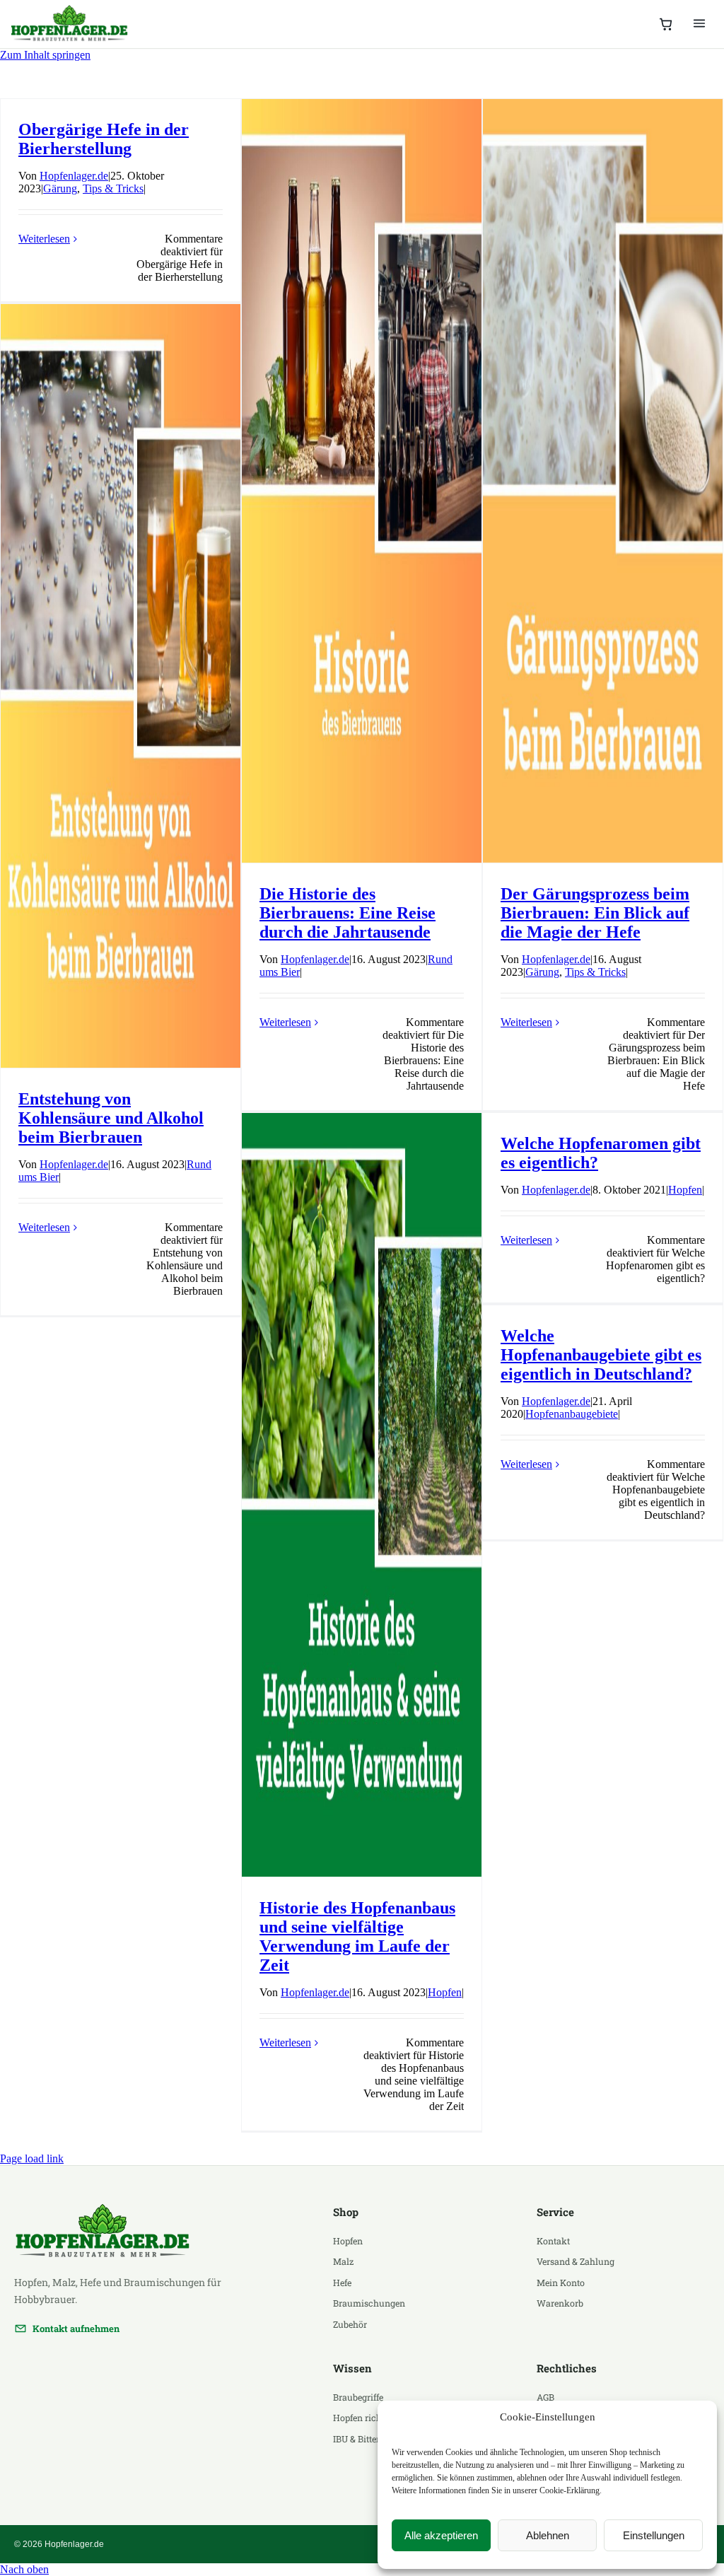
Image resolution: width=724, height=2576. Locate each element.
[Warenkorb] (666, 24)
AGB (545, 2397)
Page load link (32, 2158)
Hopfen (445, 1992)
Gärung (60, 188)
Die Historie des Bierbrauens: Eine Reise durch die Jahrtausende (348, 913)
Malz (343, 2261)
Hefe (342, 2283)
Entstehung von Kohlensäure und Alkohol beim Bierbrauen (111, 1118)
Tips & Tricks (113, 188)
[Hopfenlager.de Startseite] (71, 24)
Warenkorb (560, 2303)
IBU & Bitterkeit (364, 2439)
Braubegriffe (358, 2397)
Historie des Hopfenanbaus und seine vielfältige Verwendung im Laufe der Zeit (357, 1936)
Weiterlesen (44, 239)
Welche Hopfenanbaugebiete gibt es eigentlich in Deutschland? (601, 1355)
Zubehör (350, 2324)
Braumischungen (369, 2303)
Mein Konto (561, 2283)
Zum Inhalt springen (45, 55)
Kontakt (553, 2241)
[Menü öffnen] (699, 24)
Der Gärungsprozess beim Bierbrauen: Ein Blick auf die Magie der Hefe (595, 913)
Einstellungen (654, 2535)
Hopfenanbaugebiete (572, 1414)
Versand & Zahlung (576, 2261)
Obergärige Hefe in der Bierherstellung (104, 139)
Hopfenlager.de (74, 176)
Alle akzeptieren (441, 2535)
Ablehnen (548, 2535)
